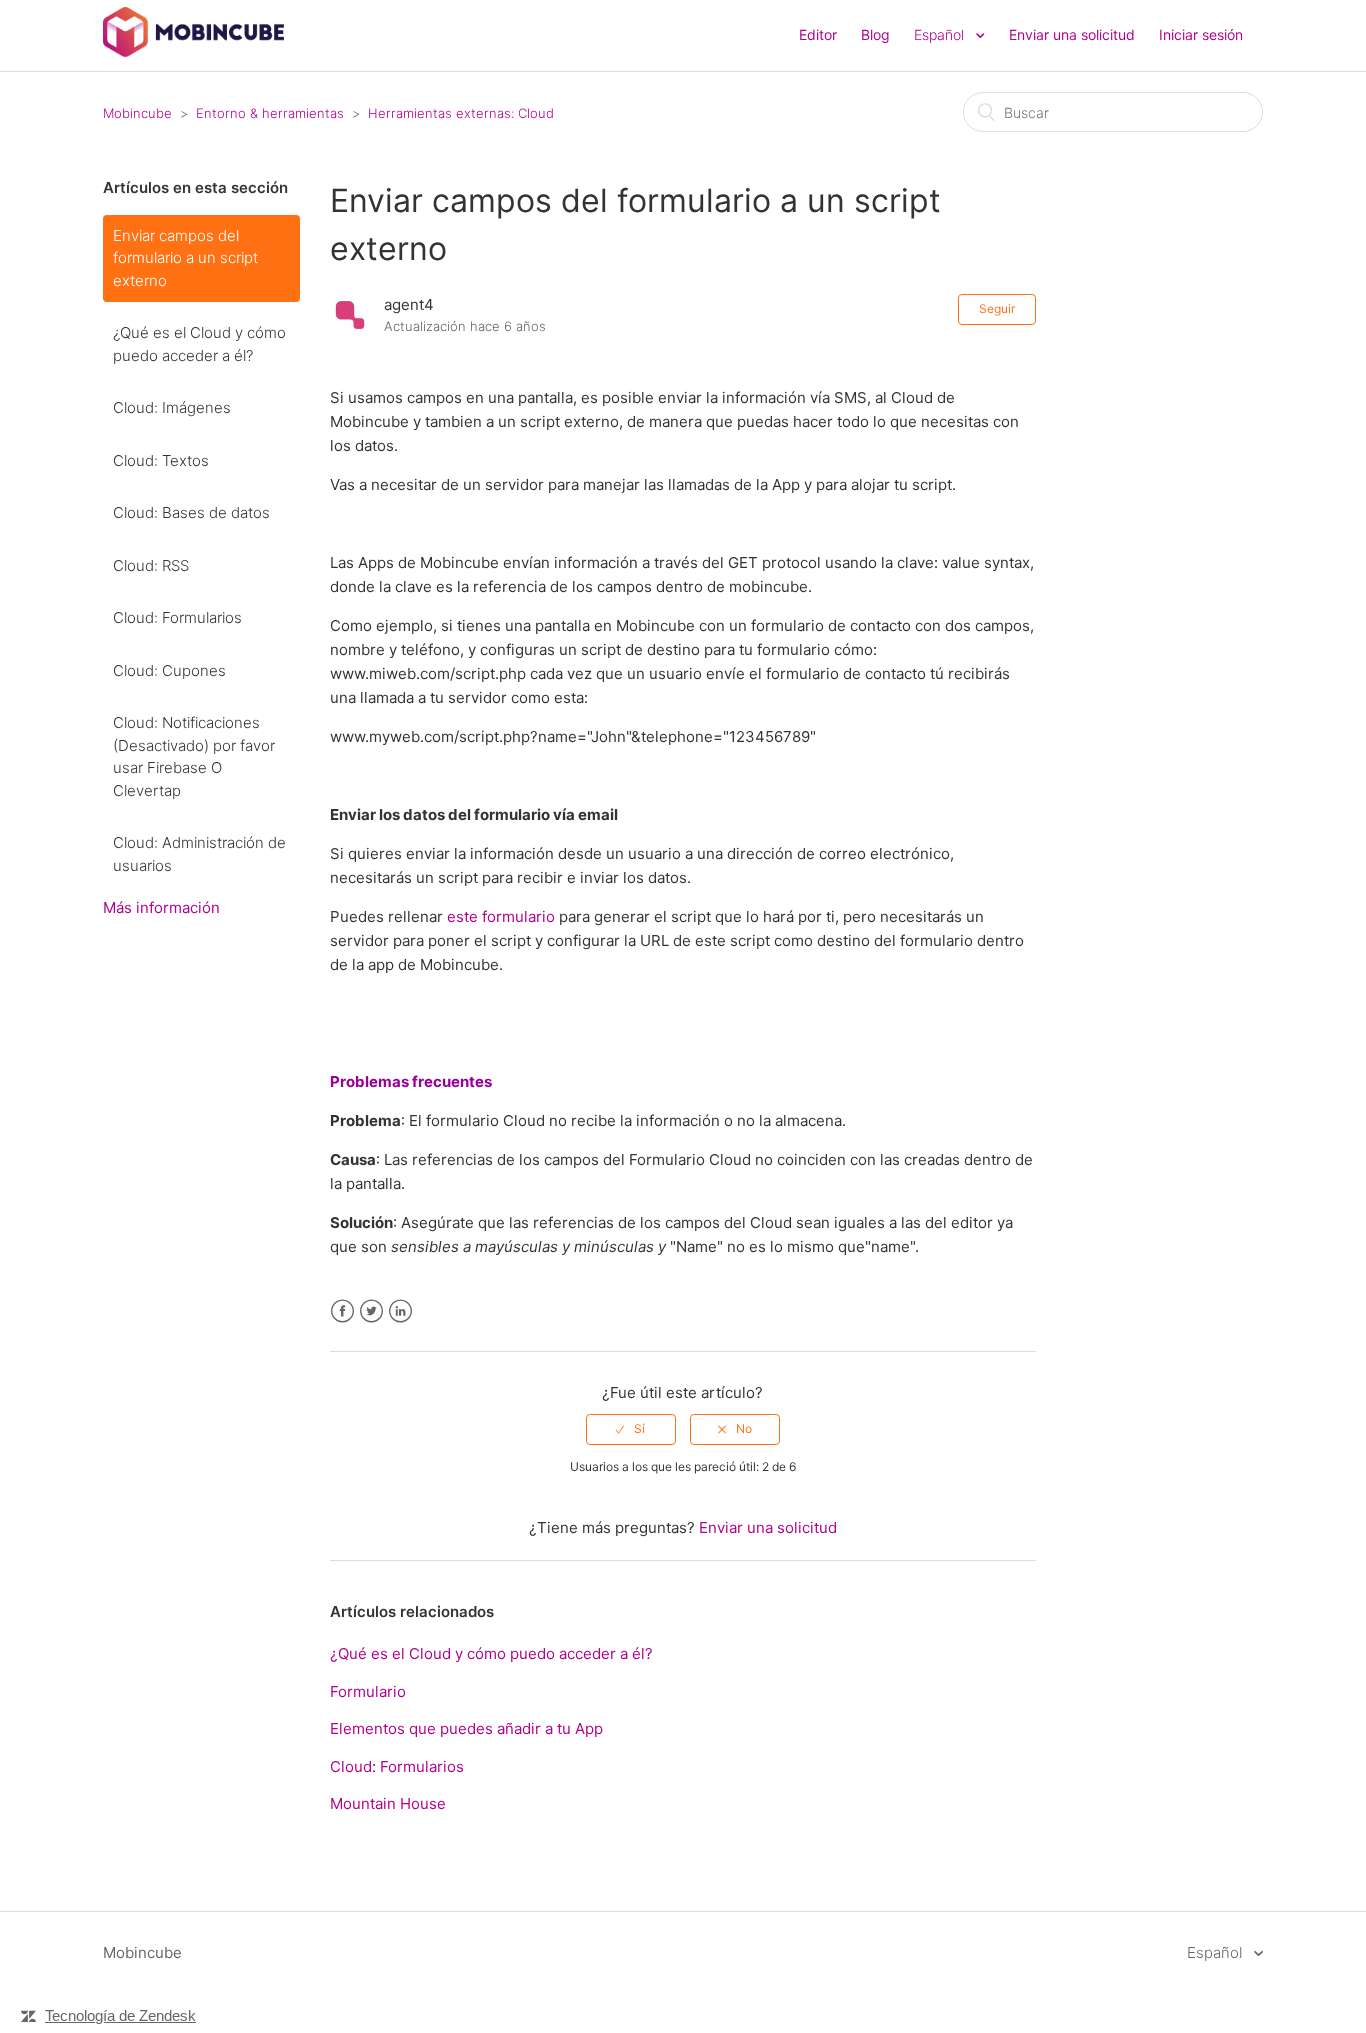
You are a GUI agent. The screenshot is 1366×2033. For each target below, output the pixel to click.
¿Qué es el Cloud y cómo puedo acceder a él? (199, 344)
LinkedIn (400, 1311)
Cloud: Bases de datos (191, 512)
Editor (818, 34)
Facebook (342, 1311)
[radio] (631, 1429)
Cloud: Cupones (169, 670)
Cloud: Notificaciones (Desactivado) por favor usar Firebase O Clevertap (194, 756)
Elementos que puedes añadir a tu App (466, 1728)
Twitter (371, 1311)
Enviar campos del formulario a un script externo (185, 258)
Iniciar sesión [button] (1201, 34)
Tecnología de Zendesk (120, 2015)
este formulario (501, 916)
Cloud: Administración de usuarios (199, 854)
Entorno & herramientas (270, 113)
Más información (161, 907)
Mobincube (137, 113)
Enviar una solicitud (1072, 34)
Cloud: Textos (161, 460)
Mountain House (388, 1803)
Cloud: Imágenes (172, 407)
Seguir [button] (997, 308)
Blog (875, 34)
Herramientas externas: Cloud (461, 113)
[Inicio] (193, 51)
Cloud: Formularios (177, 617)
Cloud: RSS (151, 565)
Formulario (368, 1691)
